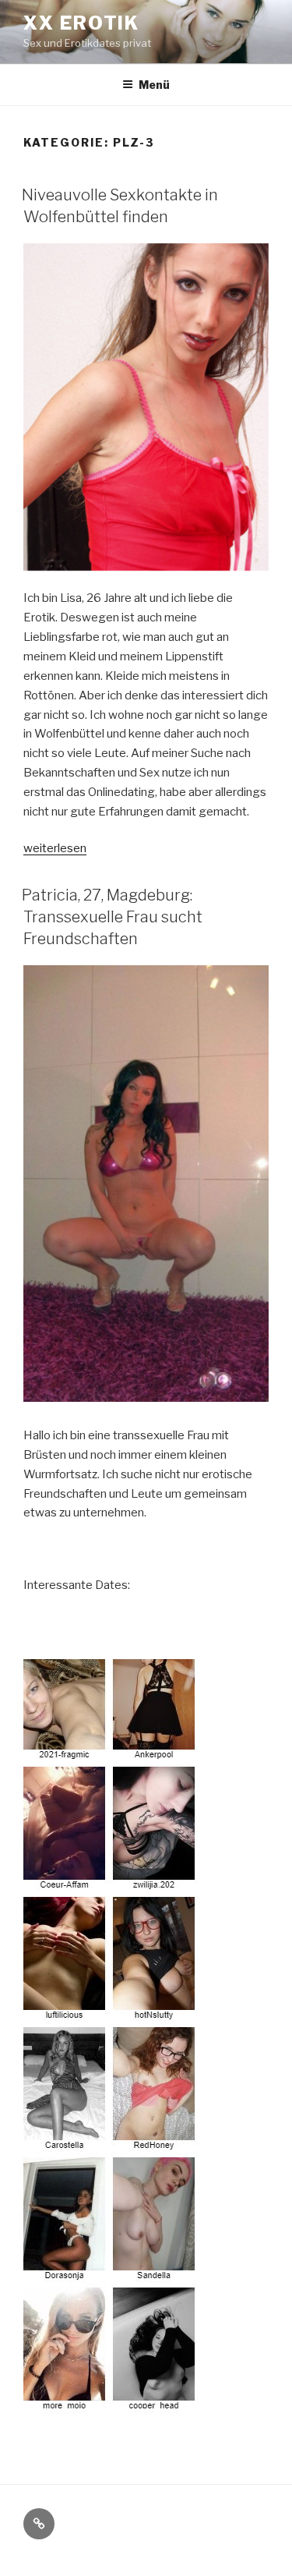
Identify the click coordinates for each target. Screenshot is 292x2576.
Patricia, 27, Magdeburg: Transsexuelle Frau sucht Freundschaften (112, 917)
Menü (154, 85)
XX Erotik (81, 23)
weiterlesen (55, 848)
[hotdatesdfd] (111, 2404)
